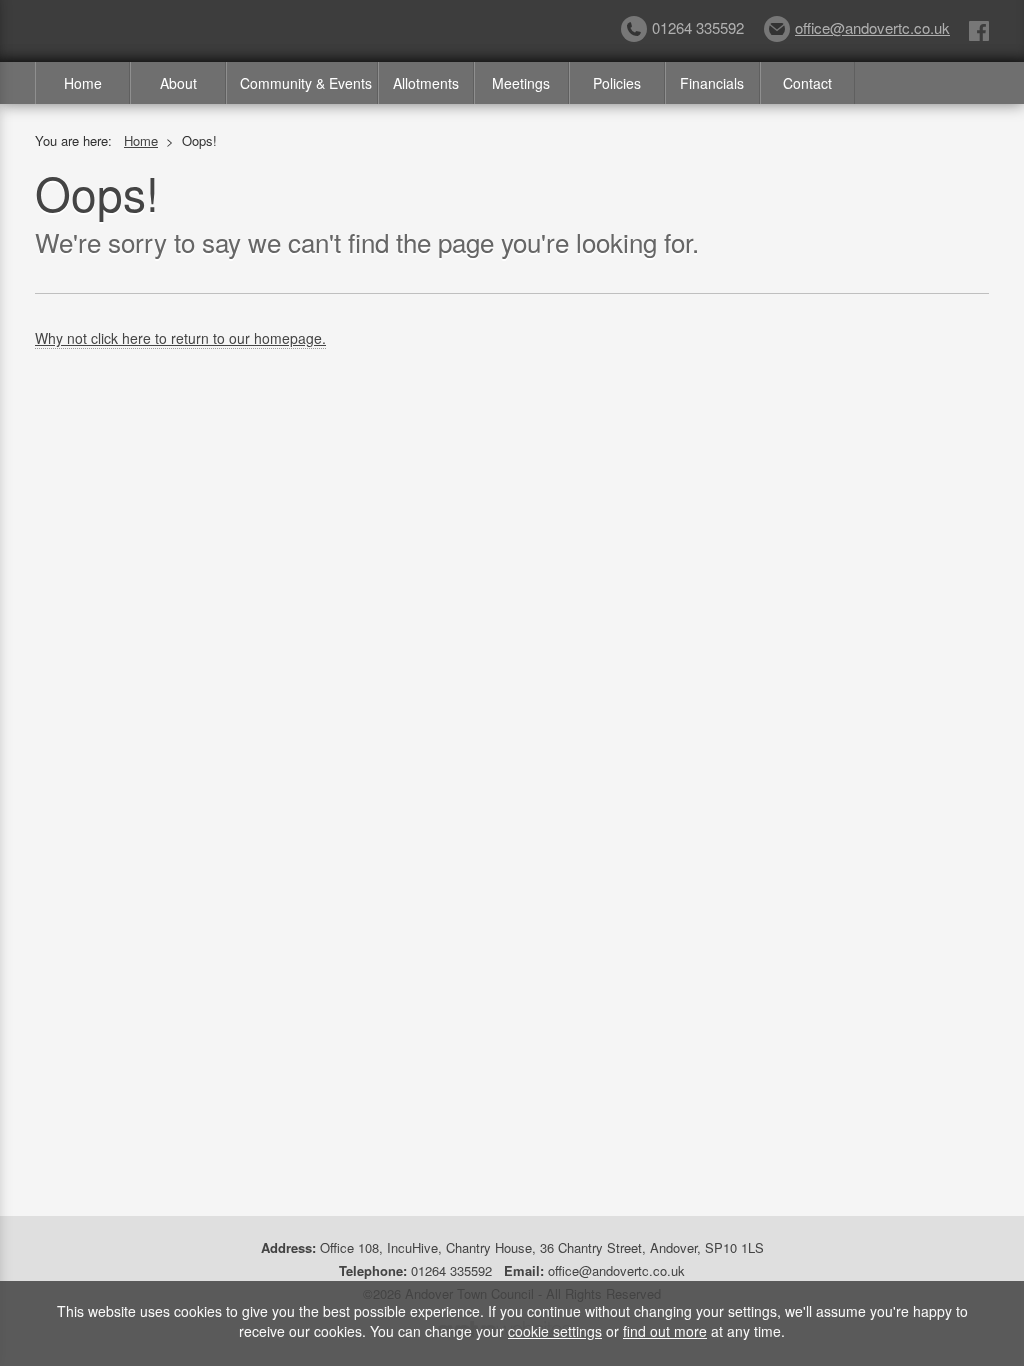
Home (83, 83)
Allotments (426, 83)
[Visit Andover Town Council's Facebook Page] (979, 29)
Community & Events (306, 83)
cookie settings (555, 1331)
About (178, 83)
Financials (712, 83)
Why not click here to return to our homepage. (180, 338)
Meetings (521, 83)
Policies (617, 83)
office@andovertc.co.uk (872, 27)
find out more (665, 1331)
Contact (807, 83)
